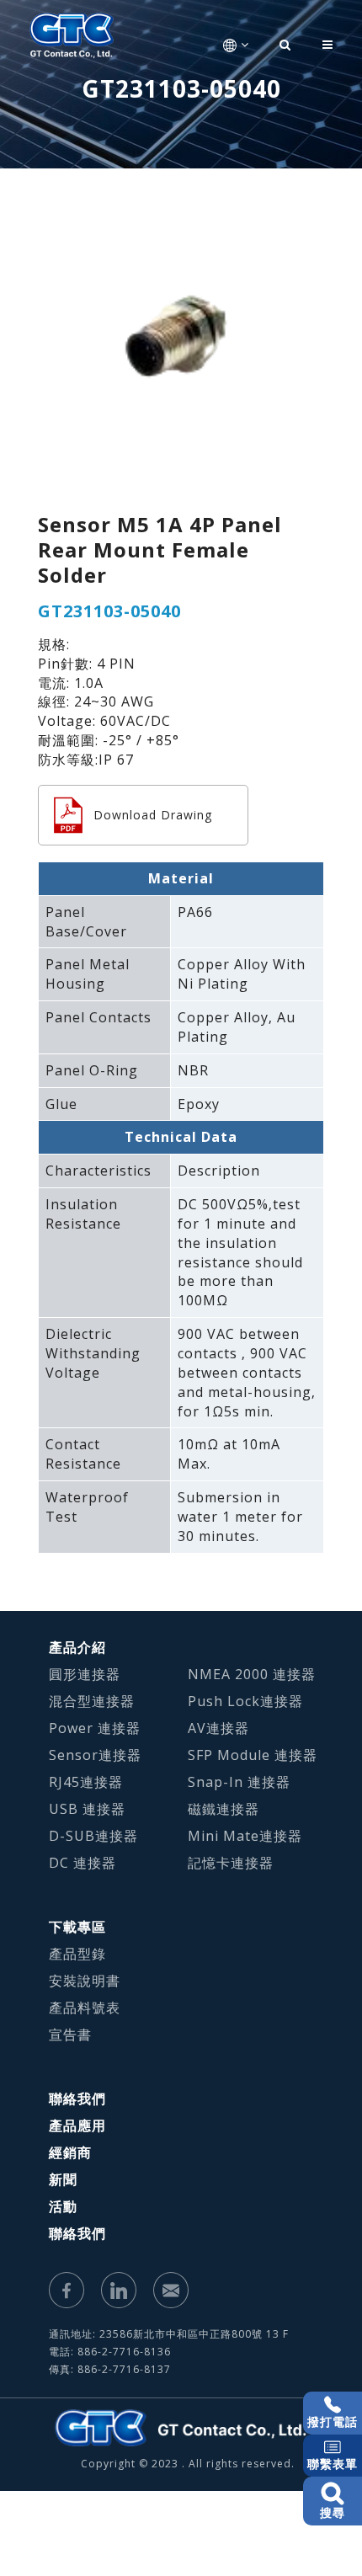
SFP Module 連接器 (253, 1755)
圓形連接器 (85, 1674)
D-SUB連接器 (93, 1836)
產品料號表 (85, 2008)
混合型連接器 (92, 1701)
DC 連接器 (83, 1863)
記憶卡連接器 (231, 1863)
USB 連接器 (87, 1809)
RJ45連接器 (86, 1782)
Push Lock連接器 (245, 1701)
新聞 (63, 2179)
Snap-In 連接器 (239, 1782)
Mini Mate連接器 (245, 1836)
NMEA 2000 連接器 (252, 1674)
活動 (63, 2206)
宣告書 (70, 2035)
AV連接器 (218, 1728)
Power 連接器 (95, 1728)
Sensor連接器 (95, 1755)
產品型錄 (77, 1954)
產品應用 (77, 2125)
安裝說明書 (85, 1981)
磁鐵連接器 (224, 1809)
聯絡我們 (77, 2099)
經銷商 (70, 2152)
